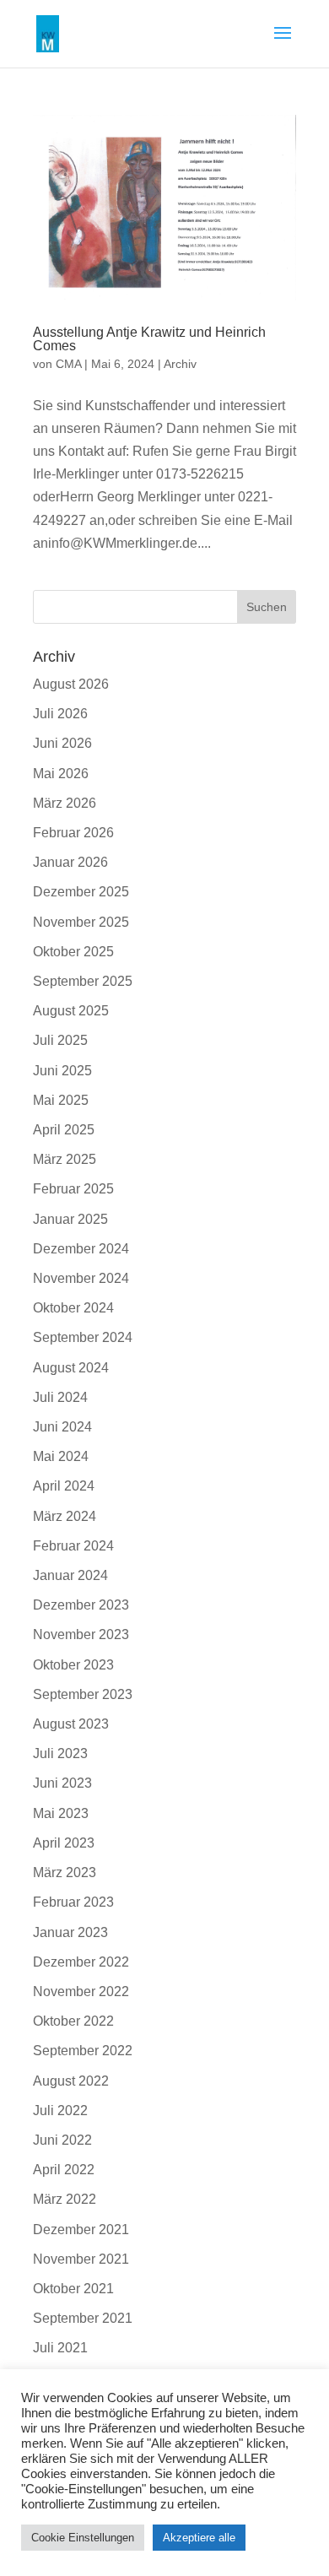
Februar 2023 (73, 1902)
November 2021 (81, 2259)
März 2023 (65, 1872)
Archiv (180, 364)
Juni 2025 (62, 1071)
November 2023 (81, 1634)
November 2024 (81, 1278)
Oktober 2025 (73, 952)
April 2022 (64, 2170)
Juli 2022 (60, 2111)
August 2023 (71, 1724)
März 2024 (65, 1516)
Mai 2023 (61, 1813)
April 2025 (64, 1130)
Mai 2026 (61, 774)
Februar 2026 (73, 833)
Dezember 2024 (81, 1249)
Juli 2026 (60, 714)
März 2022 (65, 2199)
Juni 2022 (62, 2140)
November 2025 (81, 922)
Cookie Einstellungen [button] (83, 2538)
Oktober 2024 (73, 1308)
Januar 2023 (70, 1932)
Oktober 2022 (73, 2021)
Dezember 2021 (81, 2230)
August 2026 (71, 684)
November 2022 (81, 1992)
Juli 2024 (60, 1397)
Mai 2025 (61, 1100)
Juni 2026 (62, 743)
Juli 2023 (60, 1753)
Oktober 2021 (73, 2289)
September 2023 (83, 1694)
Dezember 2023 (81, 1605)
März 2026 (65, 803)
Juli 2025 (60, 1040)
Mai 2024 (61, 1456)
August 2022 (71, 2081)
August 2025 (71, 1011)
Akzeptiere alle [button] (199, 2538)
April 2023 (64, 1843)
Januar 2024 (70, 1575)
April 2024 (64, 1486)
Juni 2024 (62, 1427)
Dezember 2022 (81, 1962)
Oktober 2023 (73, 1665)
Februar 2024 (73, 1546)
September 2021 (83, 2318)
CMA (68, 364)
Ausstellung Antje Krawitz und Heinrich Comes (149, 339)
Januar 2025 (70, 1219)
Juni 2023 (62, 1783)
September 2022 (83, 2051)
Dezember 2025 (81, 892)
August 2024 (71, 1368)
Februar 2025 (73, 1189)
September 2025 (83, 981)
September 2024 (83, 1337)
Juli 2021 (60, 2348)
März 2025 (65, 1159)
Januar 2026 (70, 862)
